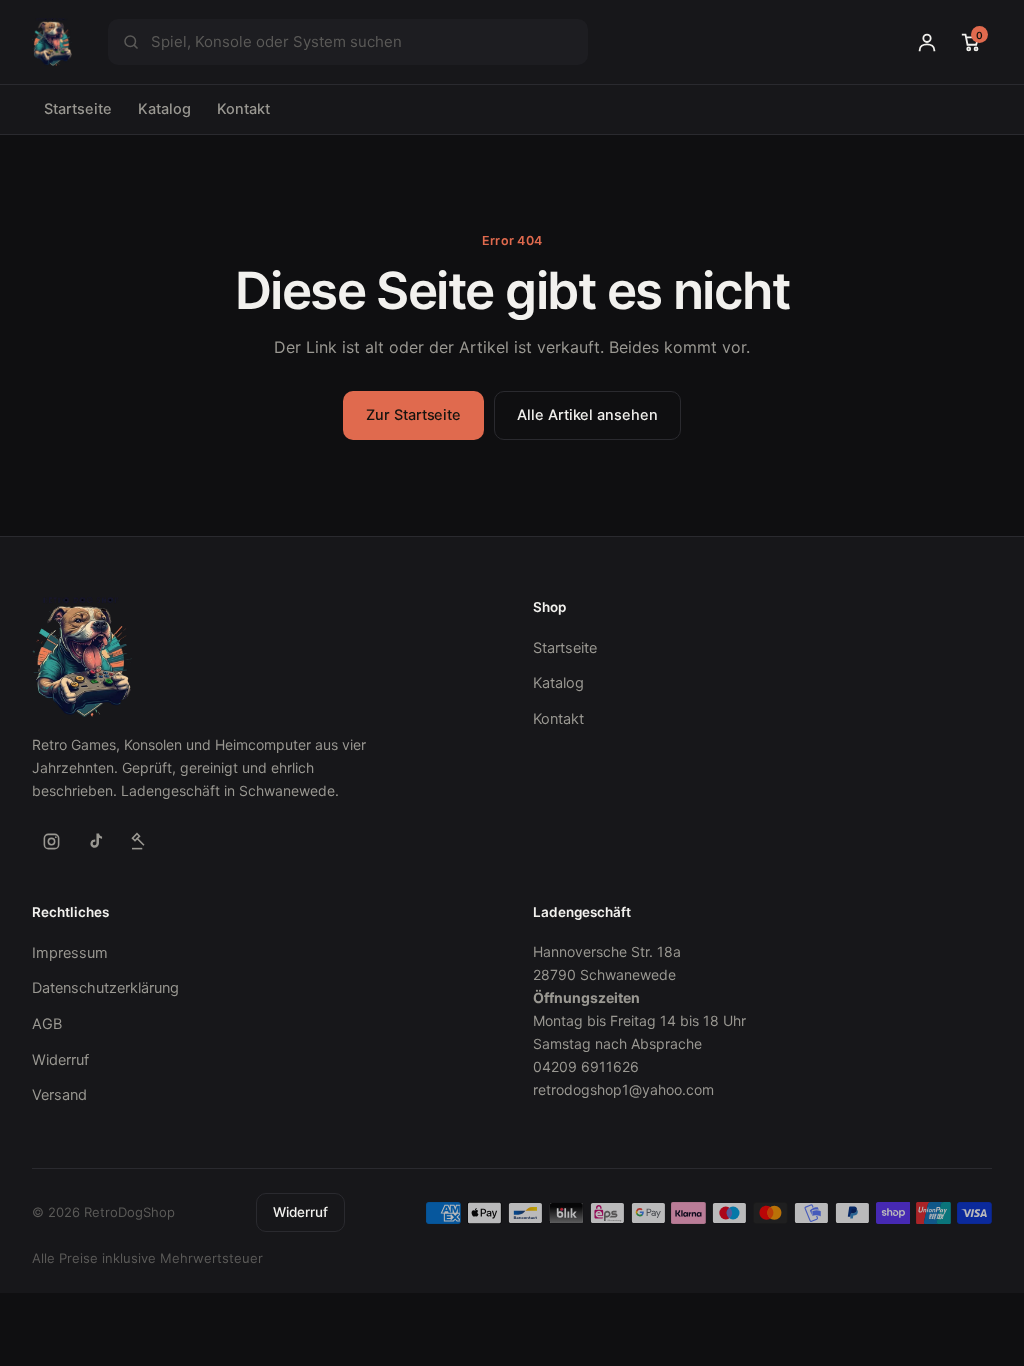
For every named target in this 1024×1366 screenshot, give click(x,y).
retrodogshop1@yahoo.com (623, 1089)
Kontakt (243, 109)
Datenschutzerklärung (105, 988)
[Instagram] (51, 841)
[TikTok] (95, 841)
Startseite (78, 109)
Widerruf (60, 1060)
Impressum (70, 953)
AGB (47, 1024)
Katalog (164, 109)
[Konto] (927, 42)
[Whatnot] (139, 841)
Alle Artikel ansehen (587, 415)
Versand (59, 1095)
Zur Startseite (413, 415)
